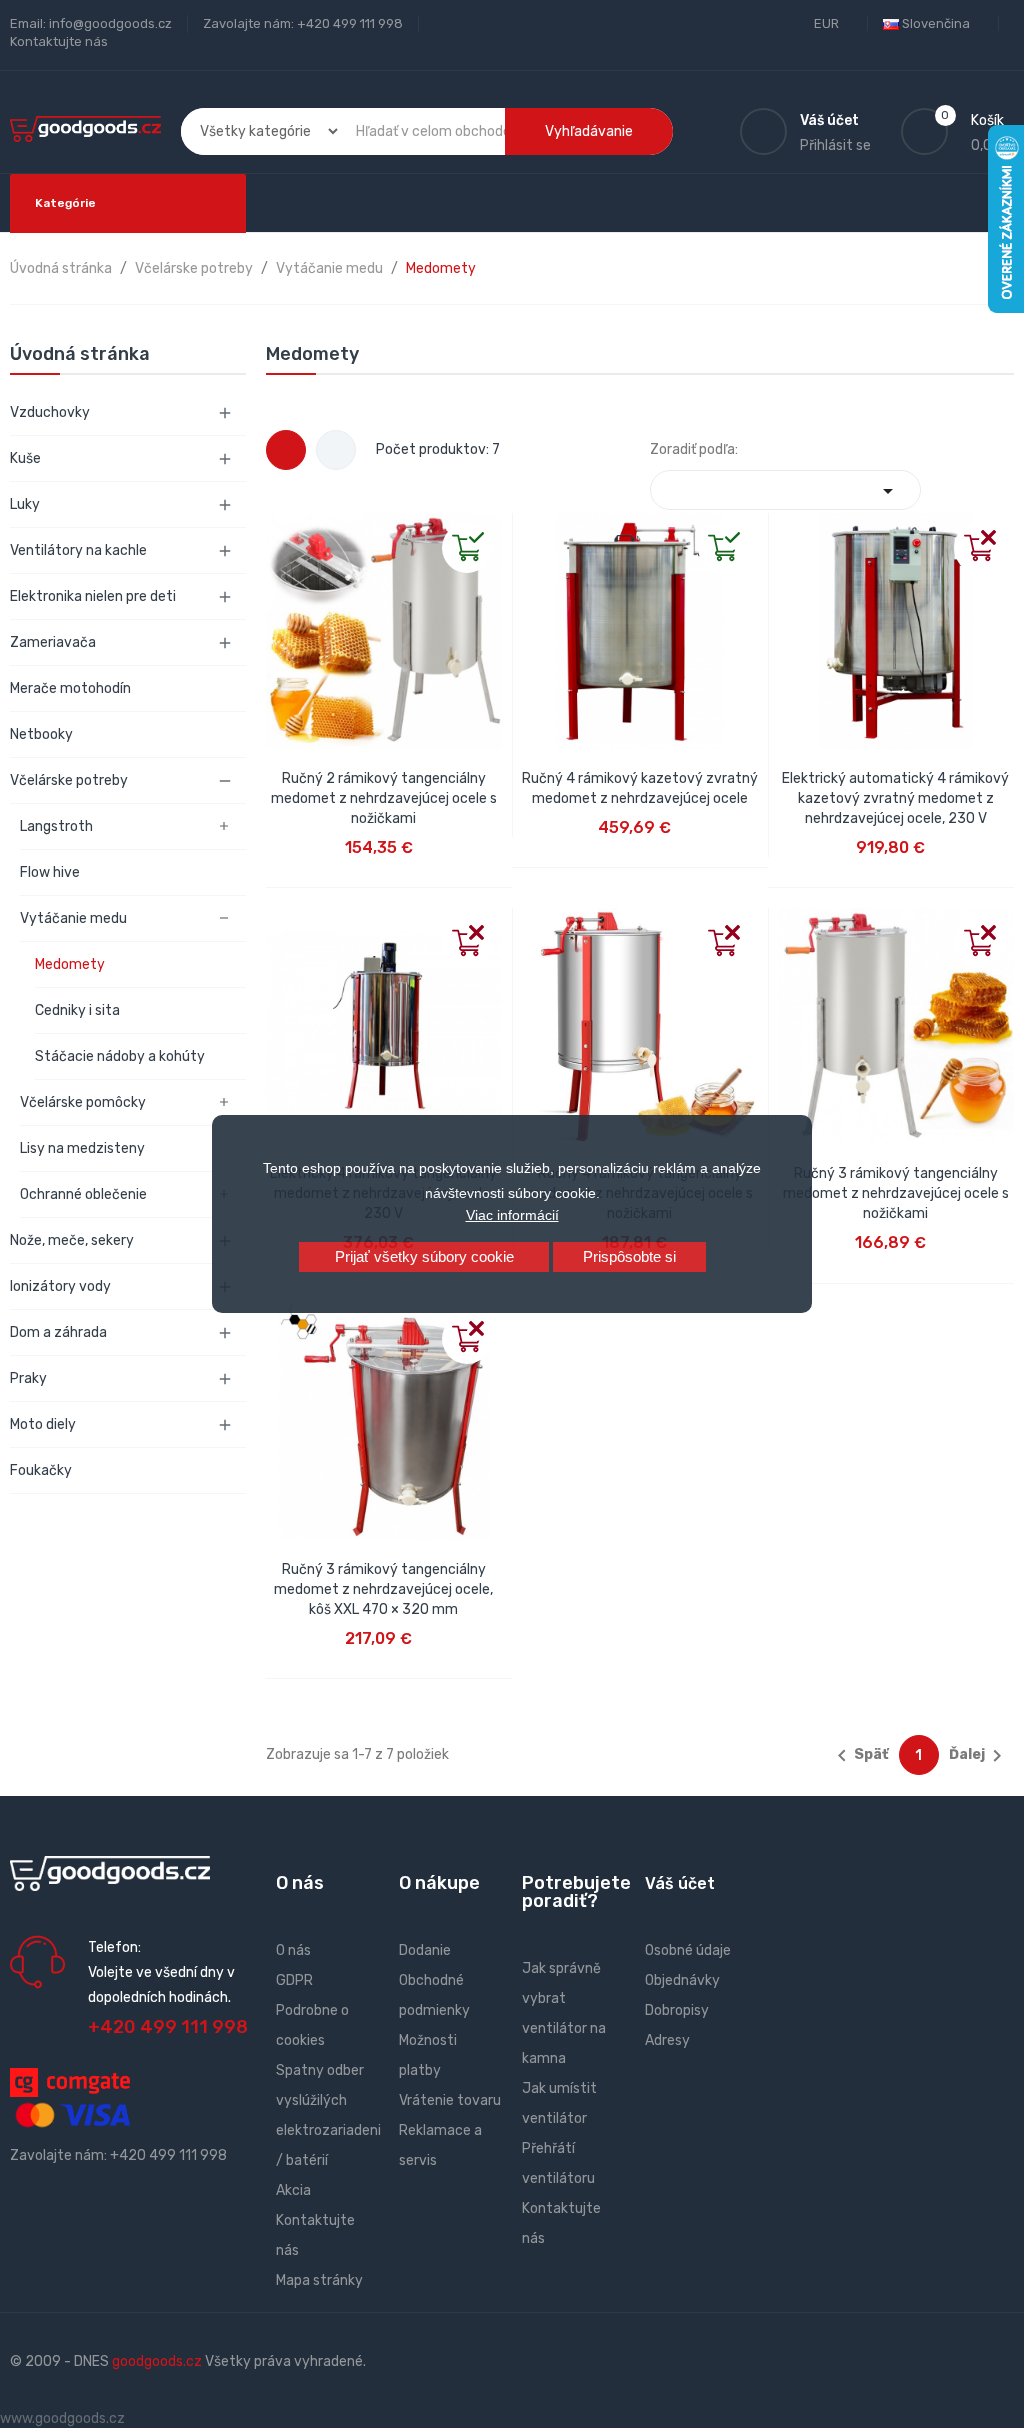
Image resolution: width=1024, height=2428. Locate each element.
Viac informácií (512, 1215)
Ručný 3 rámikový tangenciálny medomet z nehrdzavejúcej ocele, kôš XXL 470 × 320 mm (383, 1589)
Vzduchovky (50, 412)
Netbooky (41, 734)
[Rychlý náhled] (282, 529)
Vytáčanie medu (73, 918)
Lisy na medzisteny (82, 1148)
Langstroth (56, 826)
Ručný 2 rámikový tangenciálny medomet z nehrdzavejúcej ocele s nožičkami (384, 798)
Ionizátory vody (60, 1286)
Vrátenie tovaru (450, 2100)
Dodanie (425, 1950)
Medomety (70, 964)
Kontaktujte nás (59, 41)
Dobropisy (677, 2010)
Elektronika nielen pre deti (93, 596)
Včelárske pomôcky (83, 1102)
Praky (28, 1378)
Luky (25, 504)
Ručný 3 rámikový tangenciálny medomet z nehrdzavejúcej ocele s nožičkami (896, 1193)
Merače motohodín (70, 688)
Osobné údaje (688, 1950)
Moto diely (43, 1424)
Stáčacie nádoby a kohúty (120, 1056)
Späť (859, 1756)
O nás (293, 1950)
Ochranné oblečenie (83, 1194)
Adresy (667, 2040)
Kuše (25, 458)
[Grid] (286, 450)
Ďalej (979, 1756)
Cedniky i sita (77, 1010)
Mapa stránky (319, 2280)
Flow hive (50, 872)
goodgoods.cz (157, 2361)
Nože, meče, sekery (72, 1240)
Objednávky (682, 1980)
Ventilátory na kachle (78, 550)
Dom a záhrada (58, 1332)
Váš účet (680, 1883)
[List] (336, 450)
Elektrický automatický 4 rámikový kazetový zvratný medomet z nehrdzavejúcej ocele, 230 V (895, 798)
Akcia (293, 2190)
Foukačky (41, 1470)
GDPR (294, 1980)
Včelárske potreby (69, 780)
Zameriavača (53, 642)
